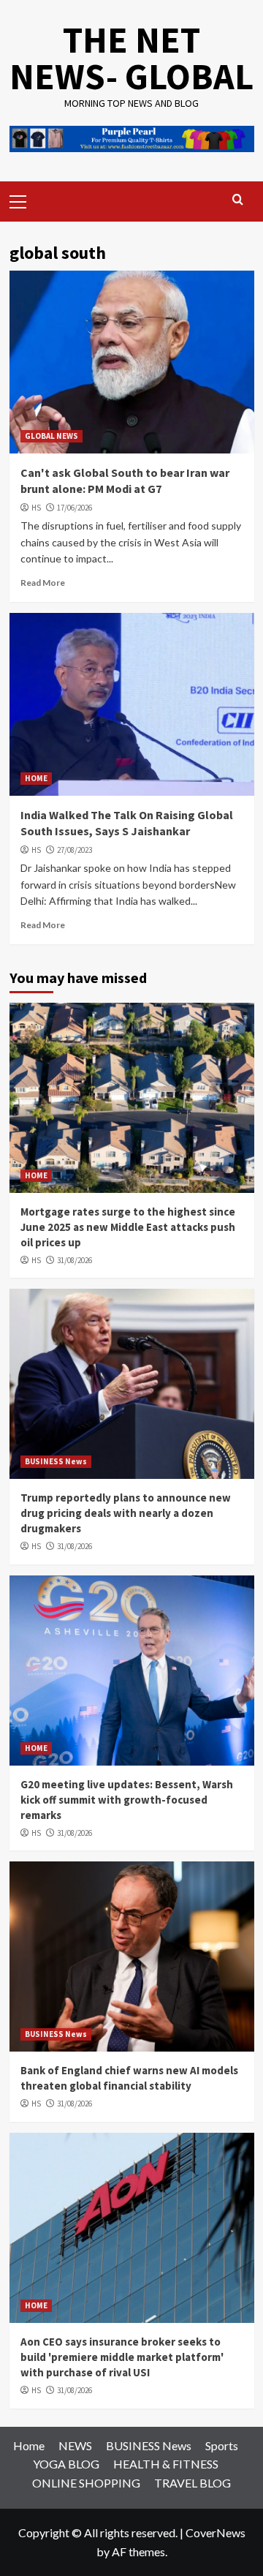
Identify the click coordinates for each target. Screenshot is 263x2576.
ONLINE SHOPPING (86, 2483)
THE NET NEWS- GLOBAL (131, 58)
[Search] (238, 200)
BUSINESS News (56, 1461)
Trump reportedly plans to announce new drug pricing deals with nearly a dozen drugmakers (126, 1513)
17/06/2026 (75, 508)
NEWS (75, 2445)
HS (36, 508)
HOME (36, 778)
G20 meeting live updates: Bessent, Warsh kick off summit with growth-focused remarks (127, 1800)
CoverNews (216, 2532)
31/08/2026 (75, 1260)
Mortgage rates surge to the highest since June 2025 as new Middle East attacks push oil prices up (128, 1227)
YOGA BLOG (66, 2464)
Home (29, 2445)
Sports (222, 2445)
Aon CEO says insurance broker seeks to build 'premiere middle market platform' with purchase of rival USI (122, 2357)
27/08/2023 (75, 850)
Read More (43, 583)
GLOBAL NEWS (52, 436)
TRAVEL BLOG (193, 2483)
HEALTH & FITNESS (166, 2464)
